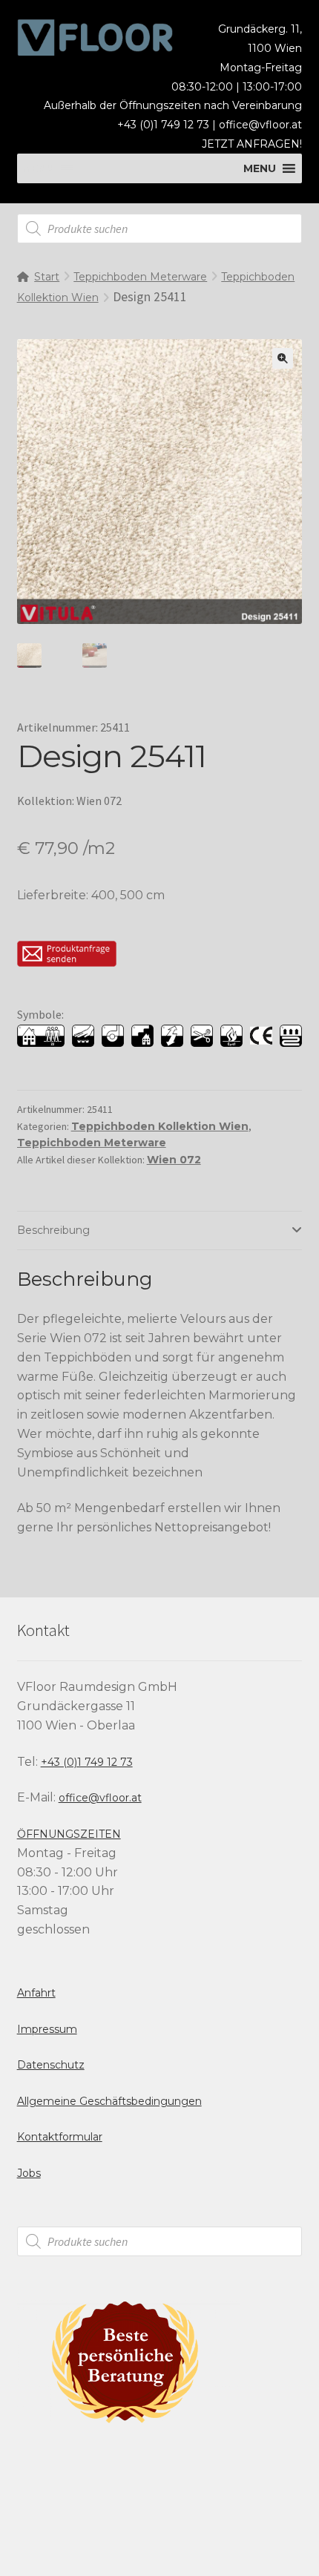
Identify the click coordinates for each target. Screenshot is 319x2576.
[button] (283, 358)
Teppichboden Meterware (140, 277)
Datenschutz (51, 2065)
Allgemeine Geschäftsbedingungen (109, 2101)
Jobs (29, 2173)
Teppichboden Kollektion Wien (160, 1126)
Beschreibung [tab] (53, 1230)
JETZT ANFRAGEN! (252, 144)
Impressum (47, 2029)
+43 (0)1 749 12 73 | (168, 125)
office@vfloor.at (260, 125)
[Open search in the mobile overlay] (160, 229)
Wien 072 (174, 1160)
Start (47, 277)
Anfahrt (36, 1993)
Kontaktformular (60, 2137)
